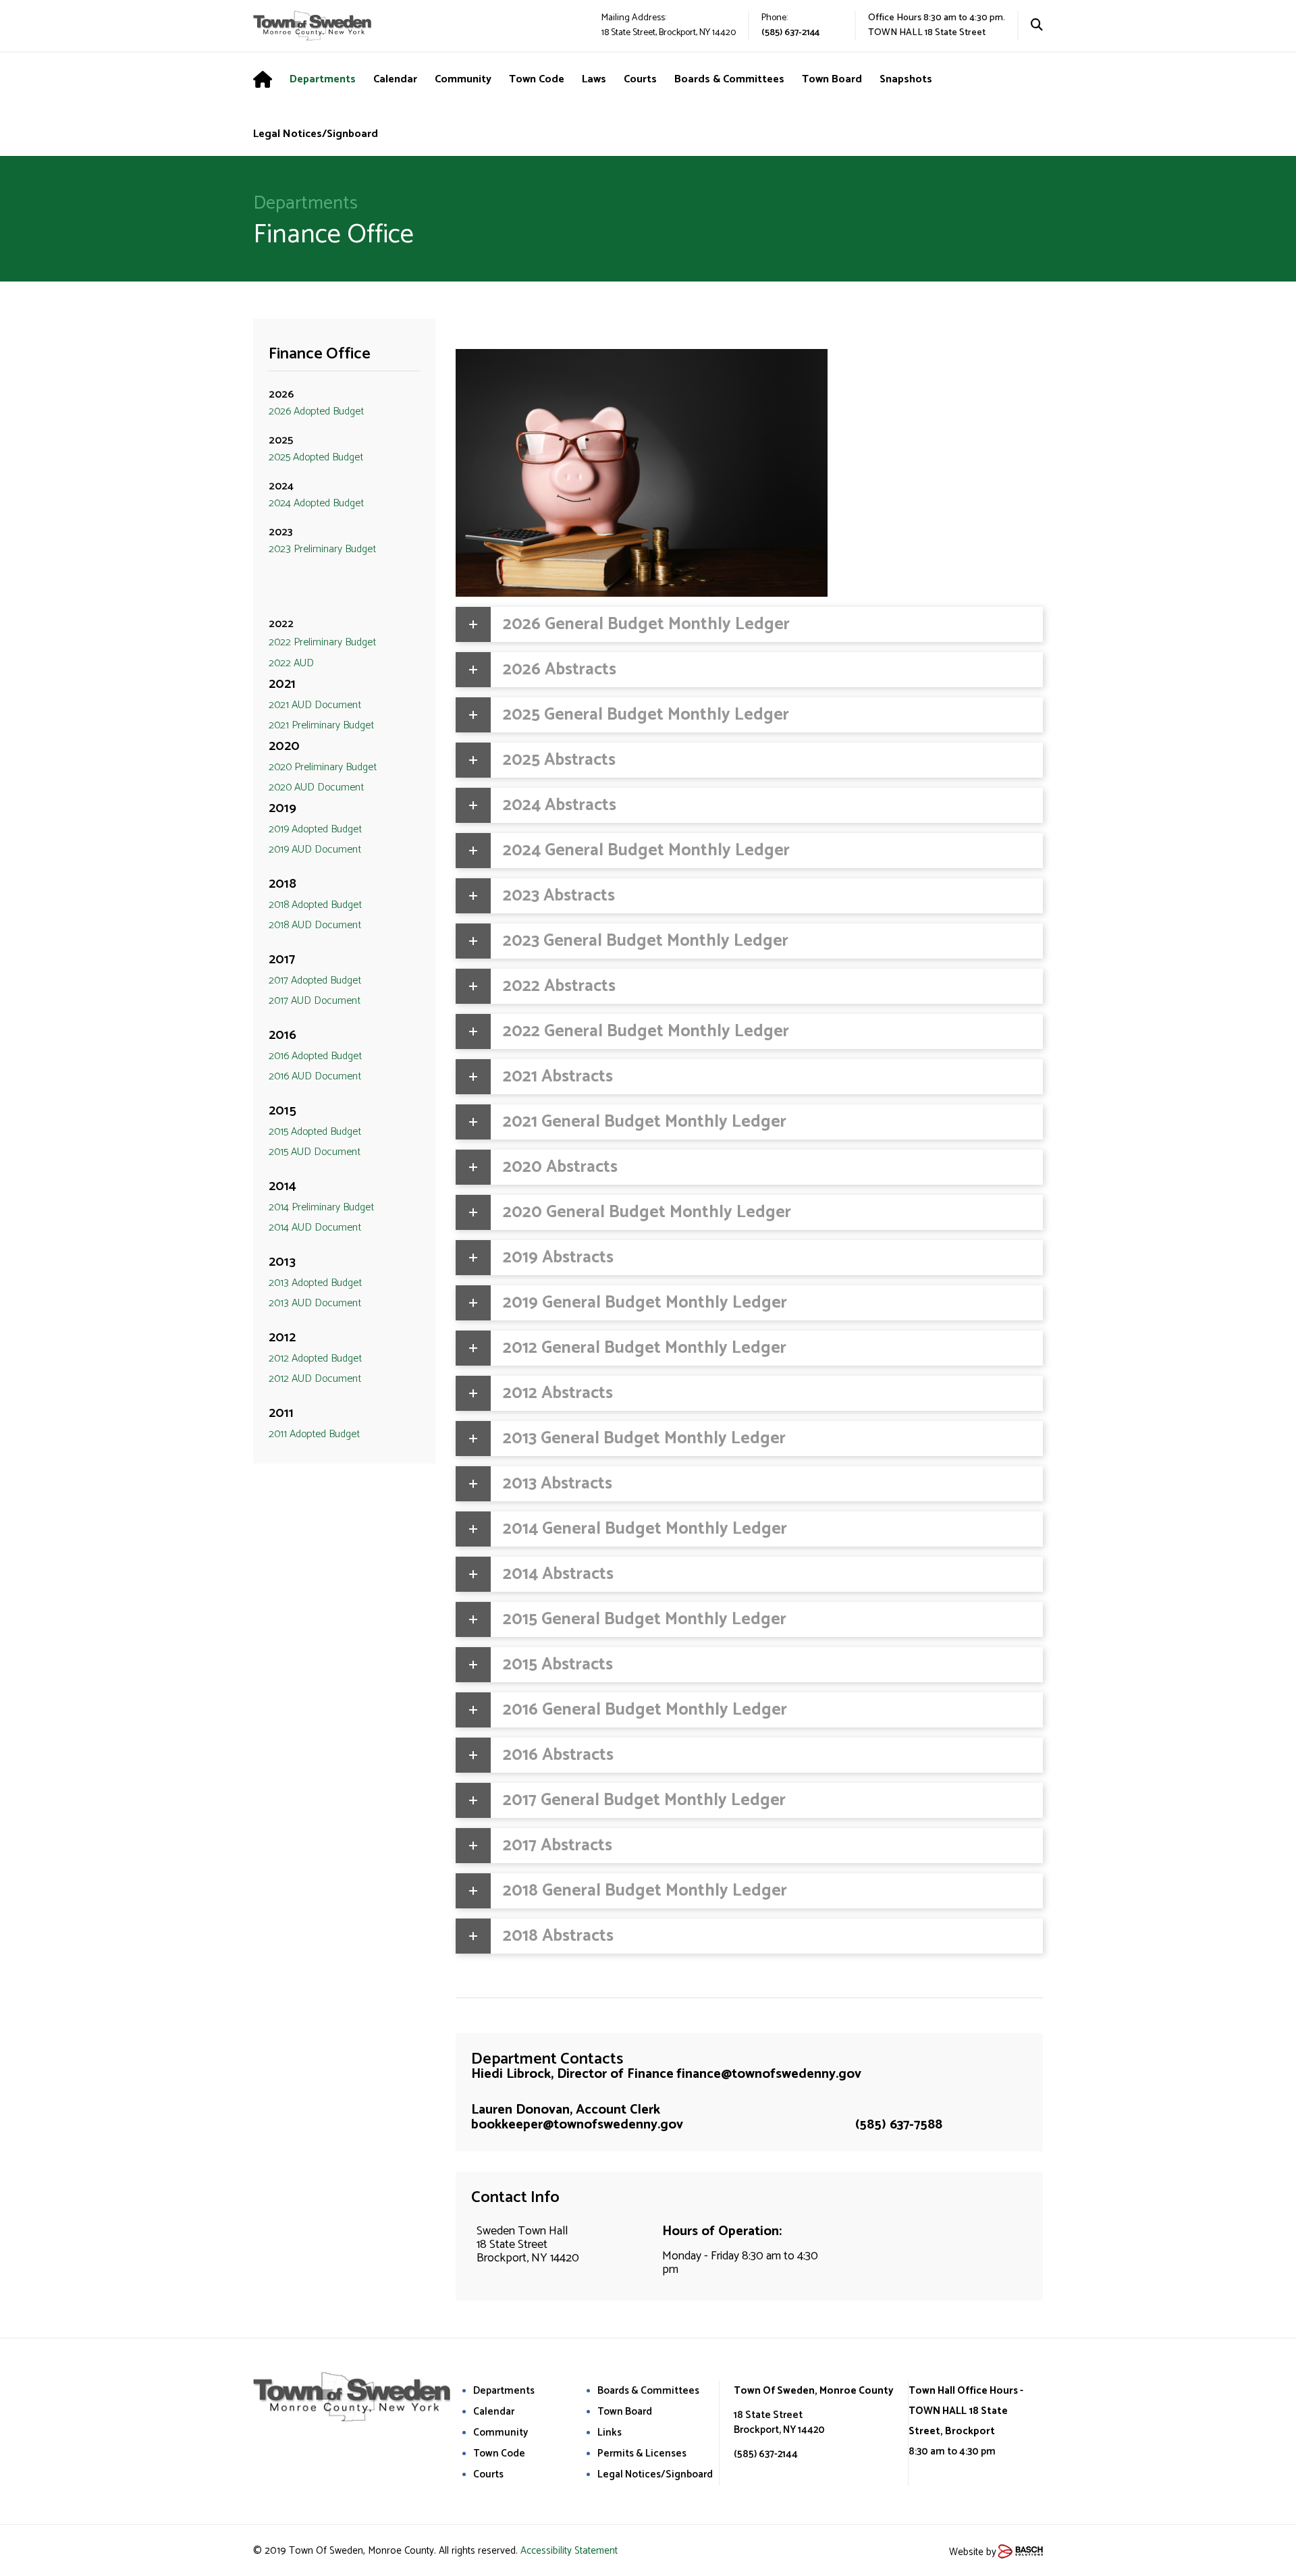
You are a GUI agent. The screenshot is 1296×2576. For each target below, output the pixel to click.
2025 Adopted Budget (316, 457)
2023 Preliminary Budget (322, 549)
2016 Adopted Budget (315, 1056)
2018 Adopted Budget (315, 905)
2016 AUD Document (315, 1076)
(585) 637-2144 (790, 33)
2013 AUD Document (315, 1303)
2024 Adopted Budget (316, 503)
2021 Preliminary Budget (321, 725)
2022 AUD (291, 663)
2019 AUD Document (315, 850)
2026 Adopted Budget (316, 411)
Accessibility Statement (569, 2551)
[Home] (271, 80)
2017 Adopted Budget (315, 981)
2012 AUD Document (315, 1379)
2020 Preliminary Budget (323, 767)
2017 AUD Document (315, 1001)
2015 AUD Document (315, 1152)
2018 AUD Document (315, 925)
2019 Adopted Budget (315, 829)
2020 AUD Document (316, 787)
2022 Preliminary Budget (322, 642)
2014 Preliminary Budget (321, 1207)
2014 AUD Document (315, 1228)
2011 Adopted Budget (314, 1434)
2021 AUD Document (315, 705)
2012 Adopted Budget (315, 1359)
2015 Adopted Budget (315, 1132)
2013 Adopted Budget (315, 1283)
